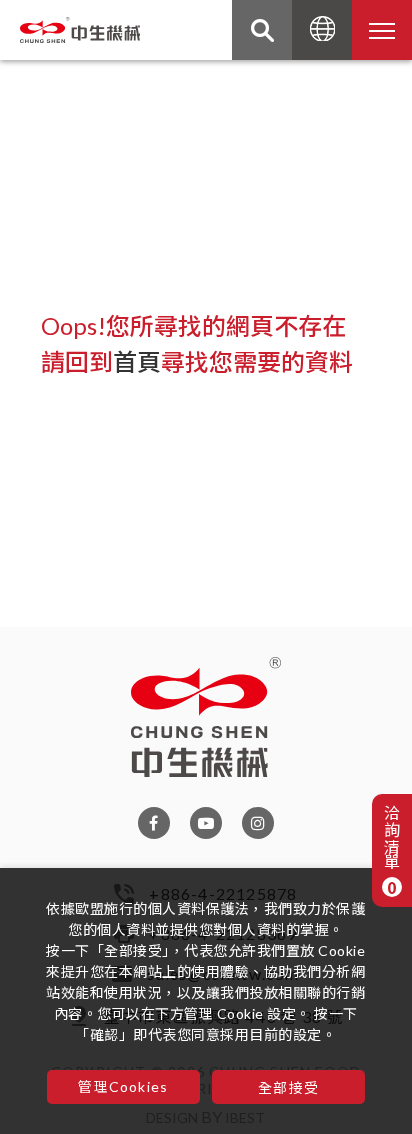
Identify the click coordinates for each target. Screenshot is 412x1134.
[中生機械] (206, 717)
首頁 (137, 361)
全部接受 (288, 1087)
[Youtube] (206, 822)
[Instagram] (258, 822)
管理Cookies (123, 1086)
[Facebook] (154, 822)
